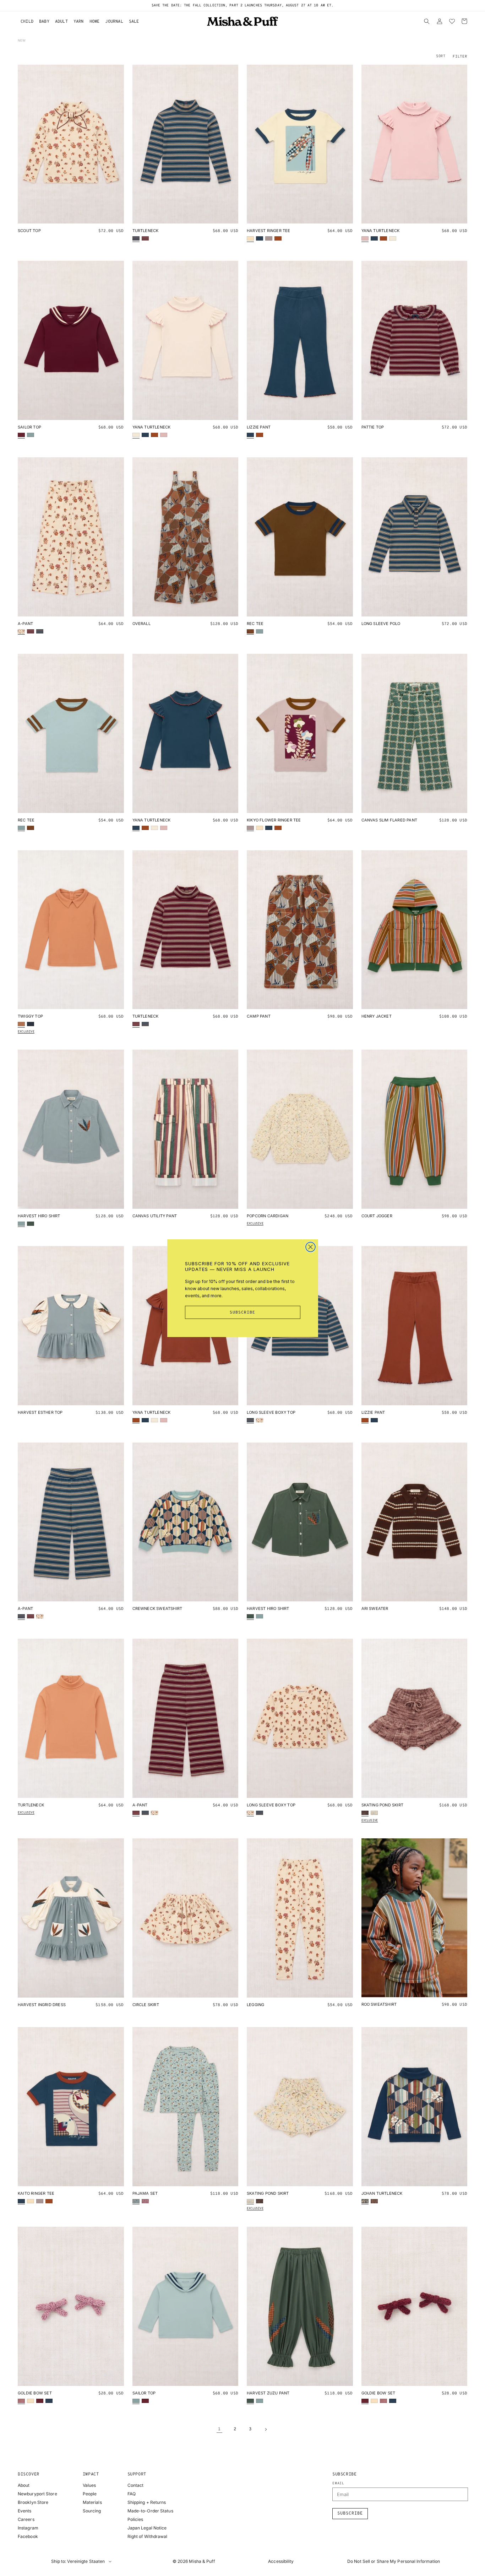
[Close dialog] (310, 1247)
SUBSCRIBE (243, 1313)
